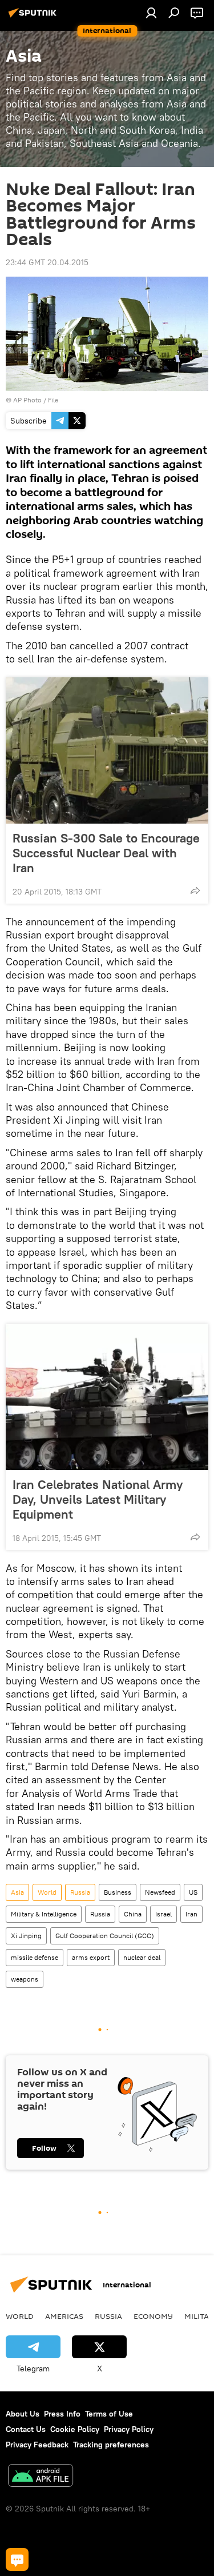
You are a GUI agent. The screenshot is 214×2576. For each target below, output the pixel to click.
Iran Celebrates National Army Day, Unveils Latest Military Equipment (98, 1499)
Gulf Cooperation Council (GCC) (105, 1936)
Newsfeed (160, 1892)
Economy (153, 2316)
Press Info (62, 2414)
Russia (80, 1892)
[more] (195, 890)
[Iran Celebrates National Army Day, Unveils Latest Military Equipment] (107, 1397)
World (47, 1892)
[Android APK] (41, 2477)
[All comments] (17, 2559)
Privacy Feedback (37, 2445)
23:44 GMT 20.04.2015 (47, 262)
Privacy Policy (129, 2429)
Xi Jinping (26, 1936)
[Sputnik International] (34, 17)
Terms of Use (109, 2414)
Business (118, 1892)
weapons (25, 1979)
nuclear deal (142, 1957)
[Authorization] (151, 13)
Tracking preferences (111, 2445)
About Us (23, 2414)
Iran (191, 1914)
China (133, 1914)
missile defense (35, 1957)
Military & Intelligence (44, 1914)
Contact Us (26, 2429)
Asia (17, 1892)
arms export (91, 1957)
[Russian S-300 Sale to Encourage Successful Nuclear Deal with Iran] (107, 750)
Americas (64, 2316)
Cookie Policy (75, 2429)
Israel (163, 1914)
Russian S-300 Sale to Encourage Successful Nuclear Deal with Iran (106, 853)
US (193, 1892)
